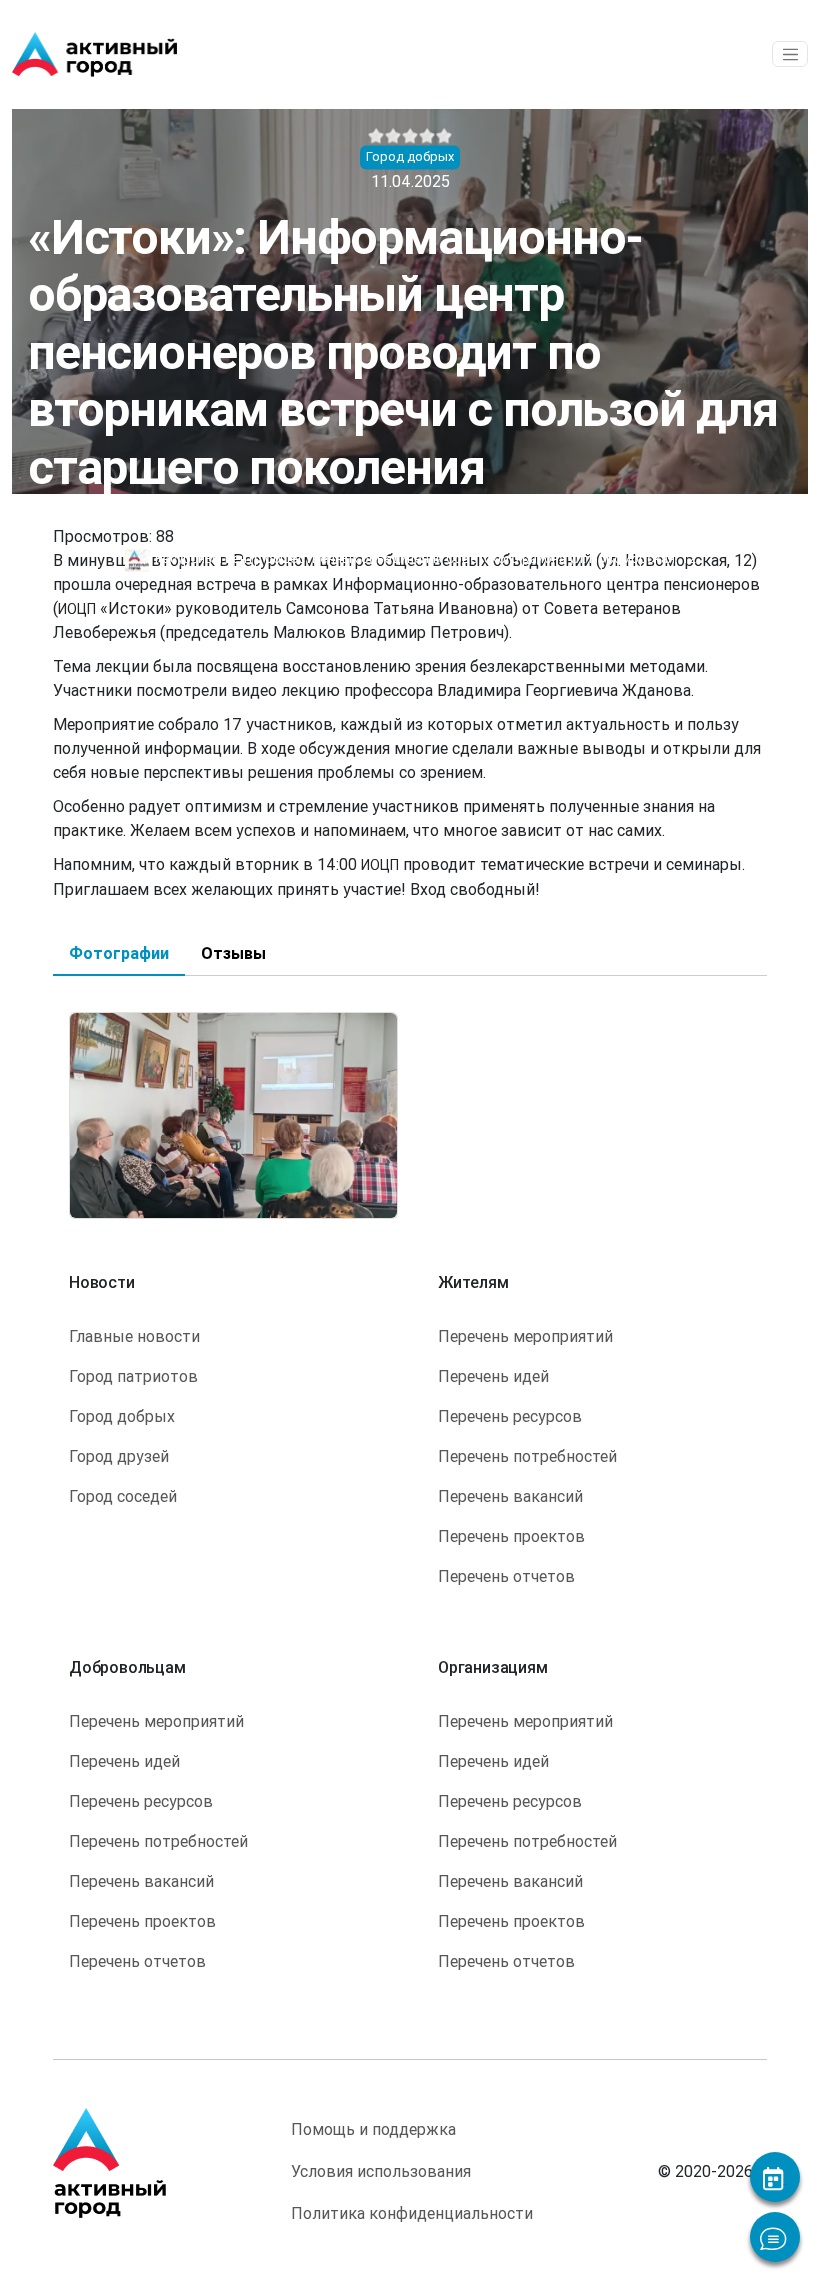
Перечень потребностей (527, 1456)
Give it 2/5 (393, 136)
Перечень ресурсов (510, 1416)
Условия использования (381, 2171)
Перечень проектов (511, 1536)
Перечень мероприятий (525, 1336)
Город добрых (122, 1416)
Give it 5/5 (444, 136)
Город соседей (123, 1496)
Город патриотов (133, 1376)
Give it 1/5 (376, 136)
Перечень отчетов (506, 1576)
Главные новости (134, 1336)
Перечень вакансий (510, 1496)
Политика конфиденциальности (412, 2213)
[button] (233, 1114)
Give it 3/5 (410, 136)
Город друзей (119, 1456)
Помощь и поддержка (373, 2129)
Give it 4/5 (427, 136)
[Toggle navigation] (790, 54)
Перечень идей (493, 1376)
